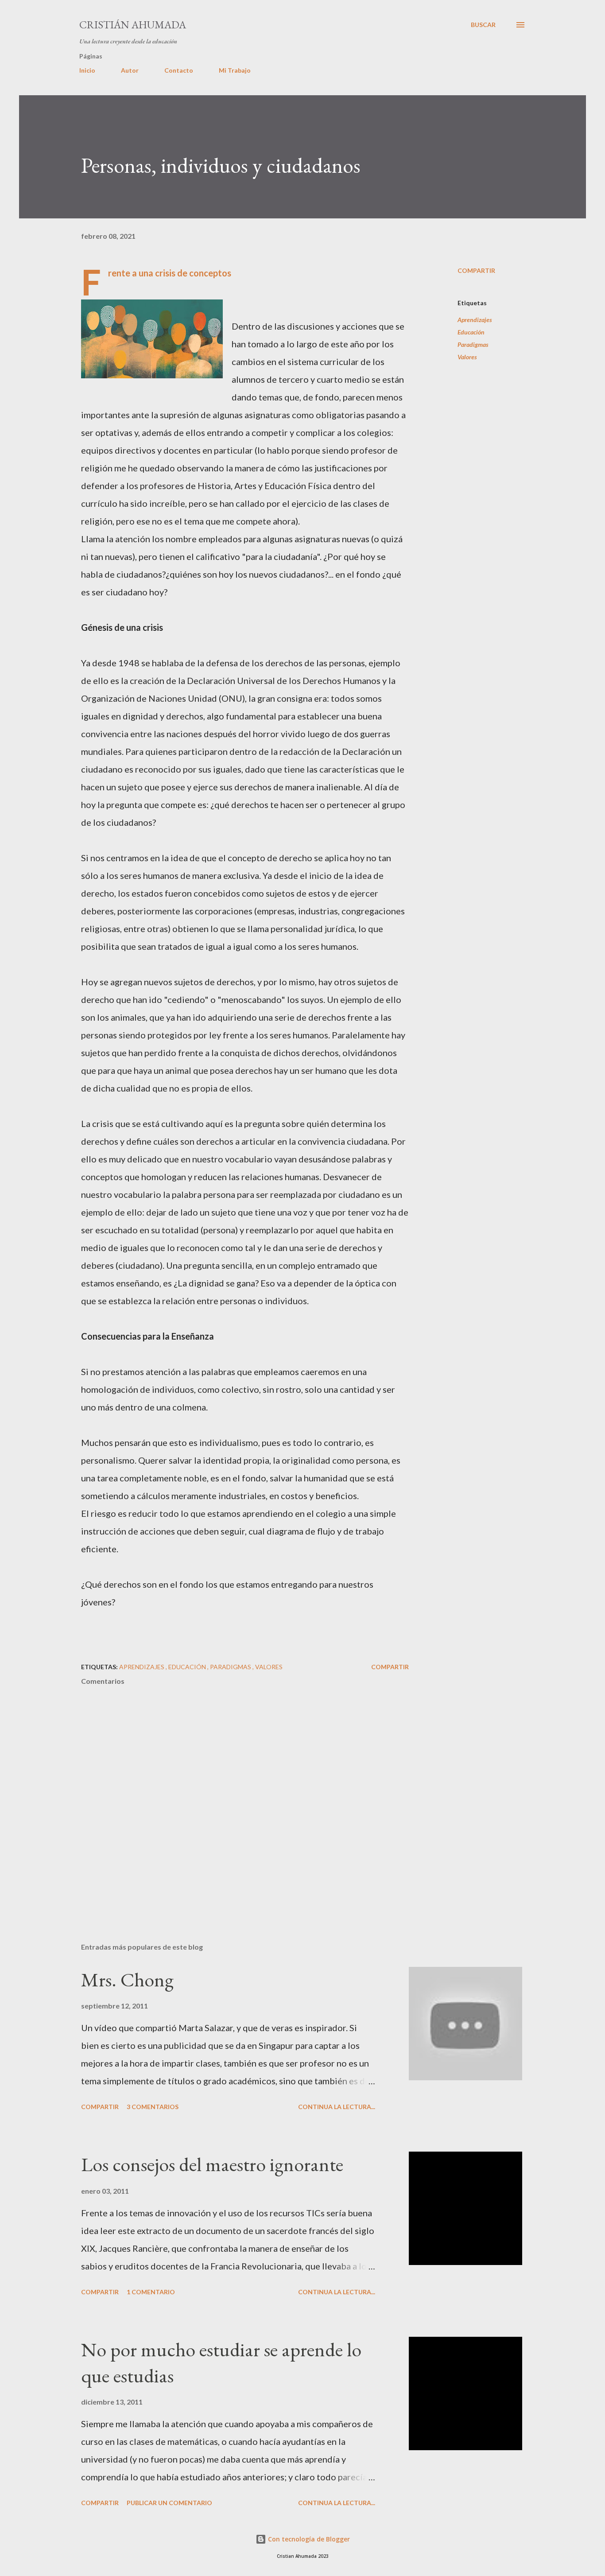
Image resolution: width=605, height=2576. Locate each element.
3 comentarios (153, 2107)
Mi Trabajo (235, 70)
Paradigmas (473, 344)
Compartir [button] (476, 270)
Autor (130, 70)
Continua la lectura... (337, 2107)
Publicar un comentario (169, 2503)
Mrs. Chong (127, 1980)
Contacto (179, 70)
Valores (467, 357)
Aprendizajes (475, 320)
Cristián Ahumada (133, 25)
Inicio (87, 70)
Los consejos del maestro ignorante (212, 2164)
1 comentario (151, 2292)
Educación (471, 332)
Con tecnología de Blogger (308, 2539)
